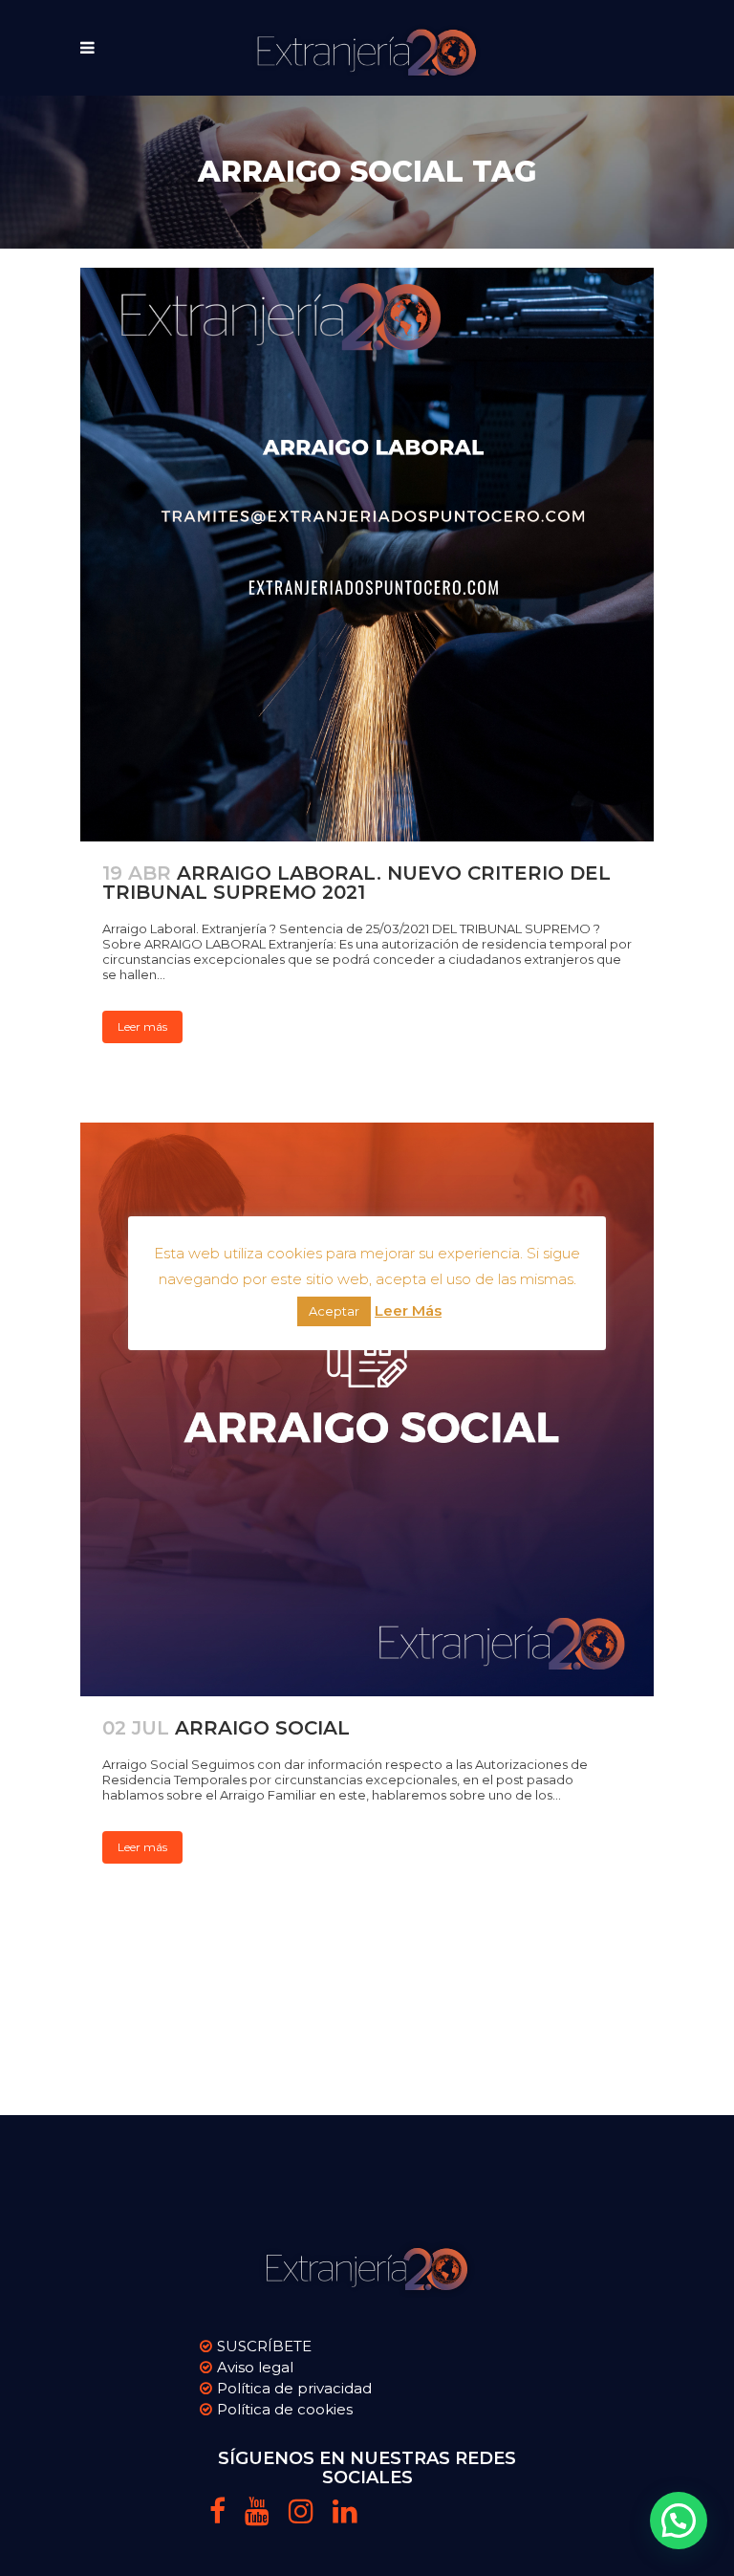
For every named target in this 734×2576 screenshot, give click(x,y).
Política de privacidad (294, 2388)
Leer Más (408, 1310)
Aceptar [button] (334, 1311)
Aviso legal (255, 2367)
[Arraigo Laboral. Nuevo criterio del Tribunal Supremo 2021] (367, 555)
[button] (679, 2521)
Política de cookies (285, 2409)
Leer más (142, 1026)
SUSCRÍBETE (264, 2346)
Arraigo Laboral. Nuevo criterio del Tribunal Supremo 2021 (356, 883)
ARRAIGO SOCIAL (262, 1728)
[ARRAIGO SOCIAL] (367, 1409)
